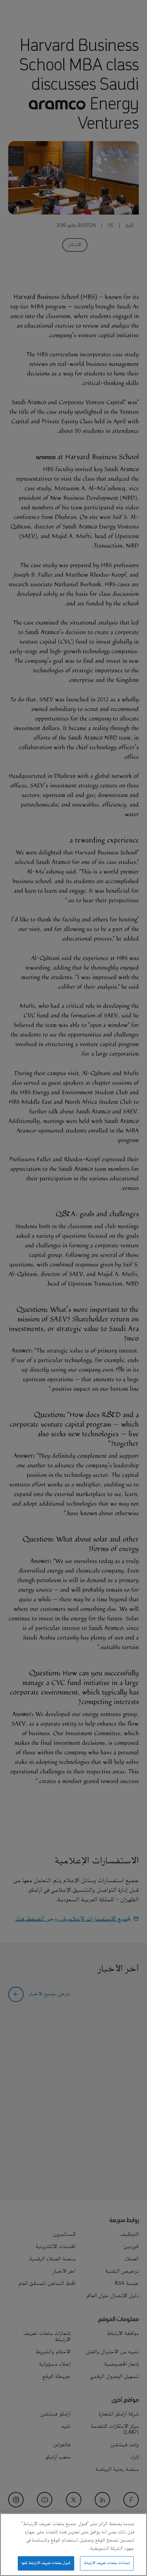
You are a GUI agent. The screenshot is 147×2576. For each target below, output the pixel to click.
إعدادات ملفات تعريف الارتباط (107, 2563)
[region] (73, 2545)
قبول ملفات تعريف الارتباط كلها (46, 2563)
